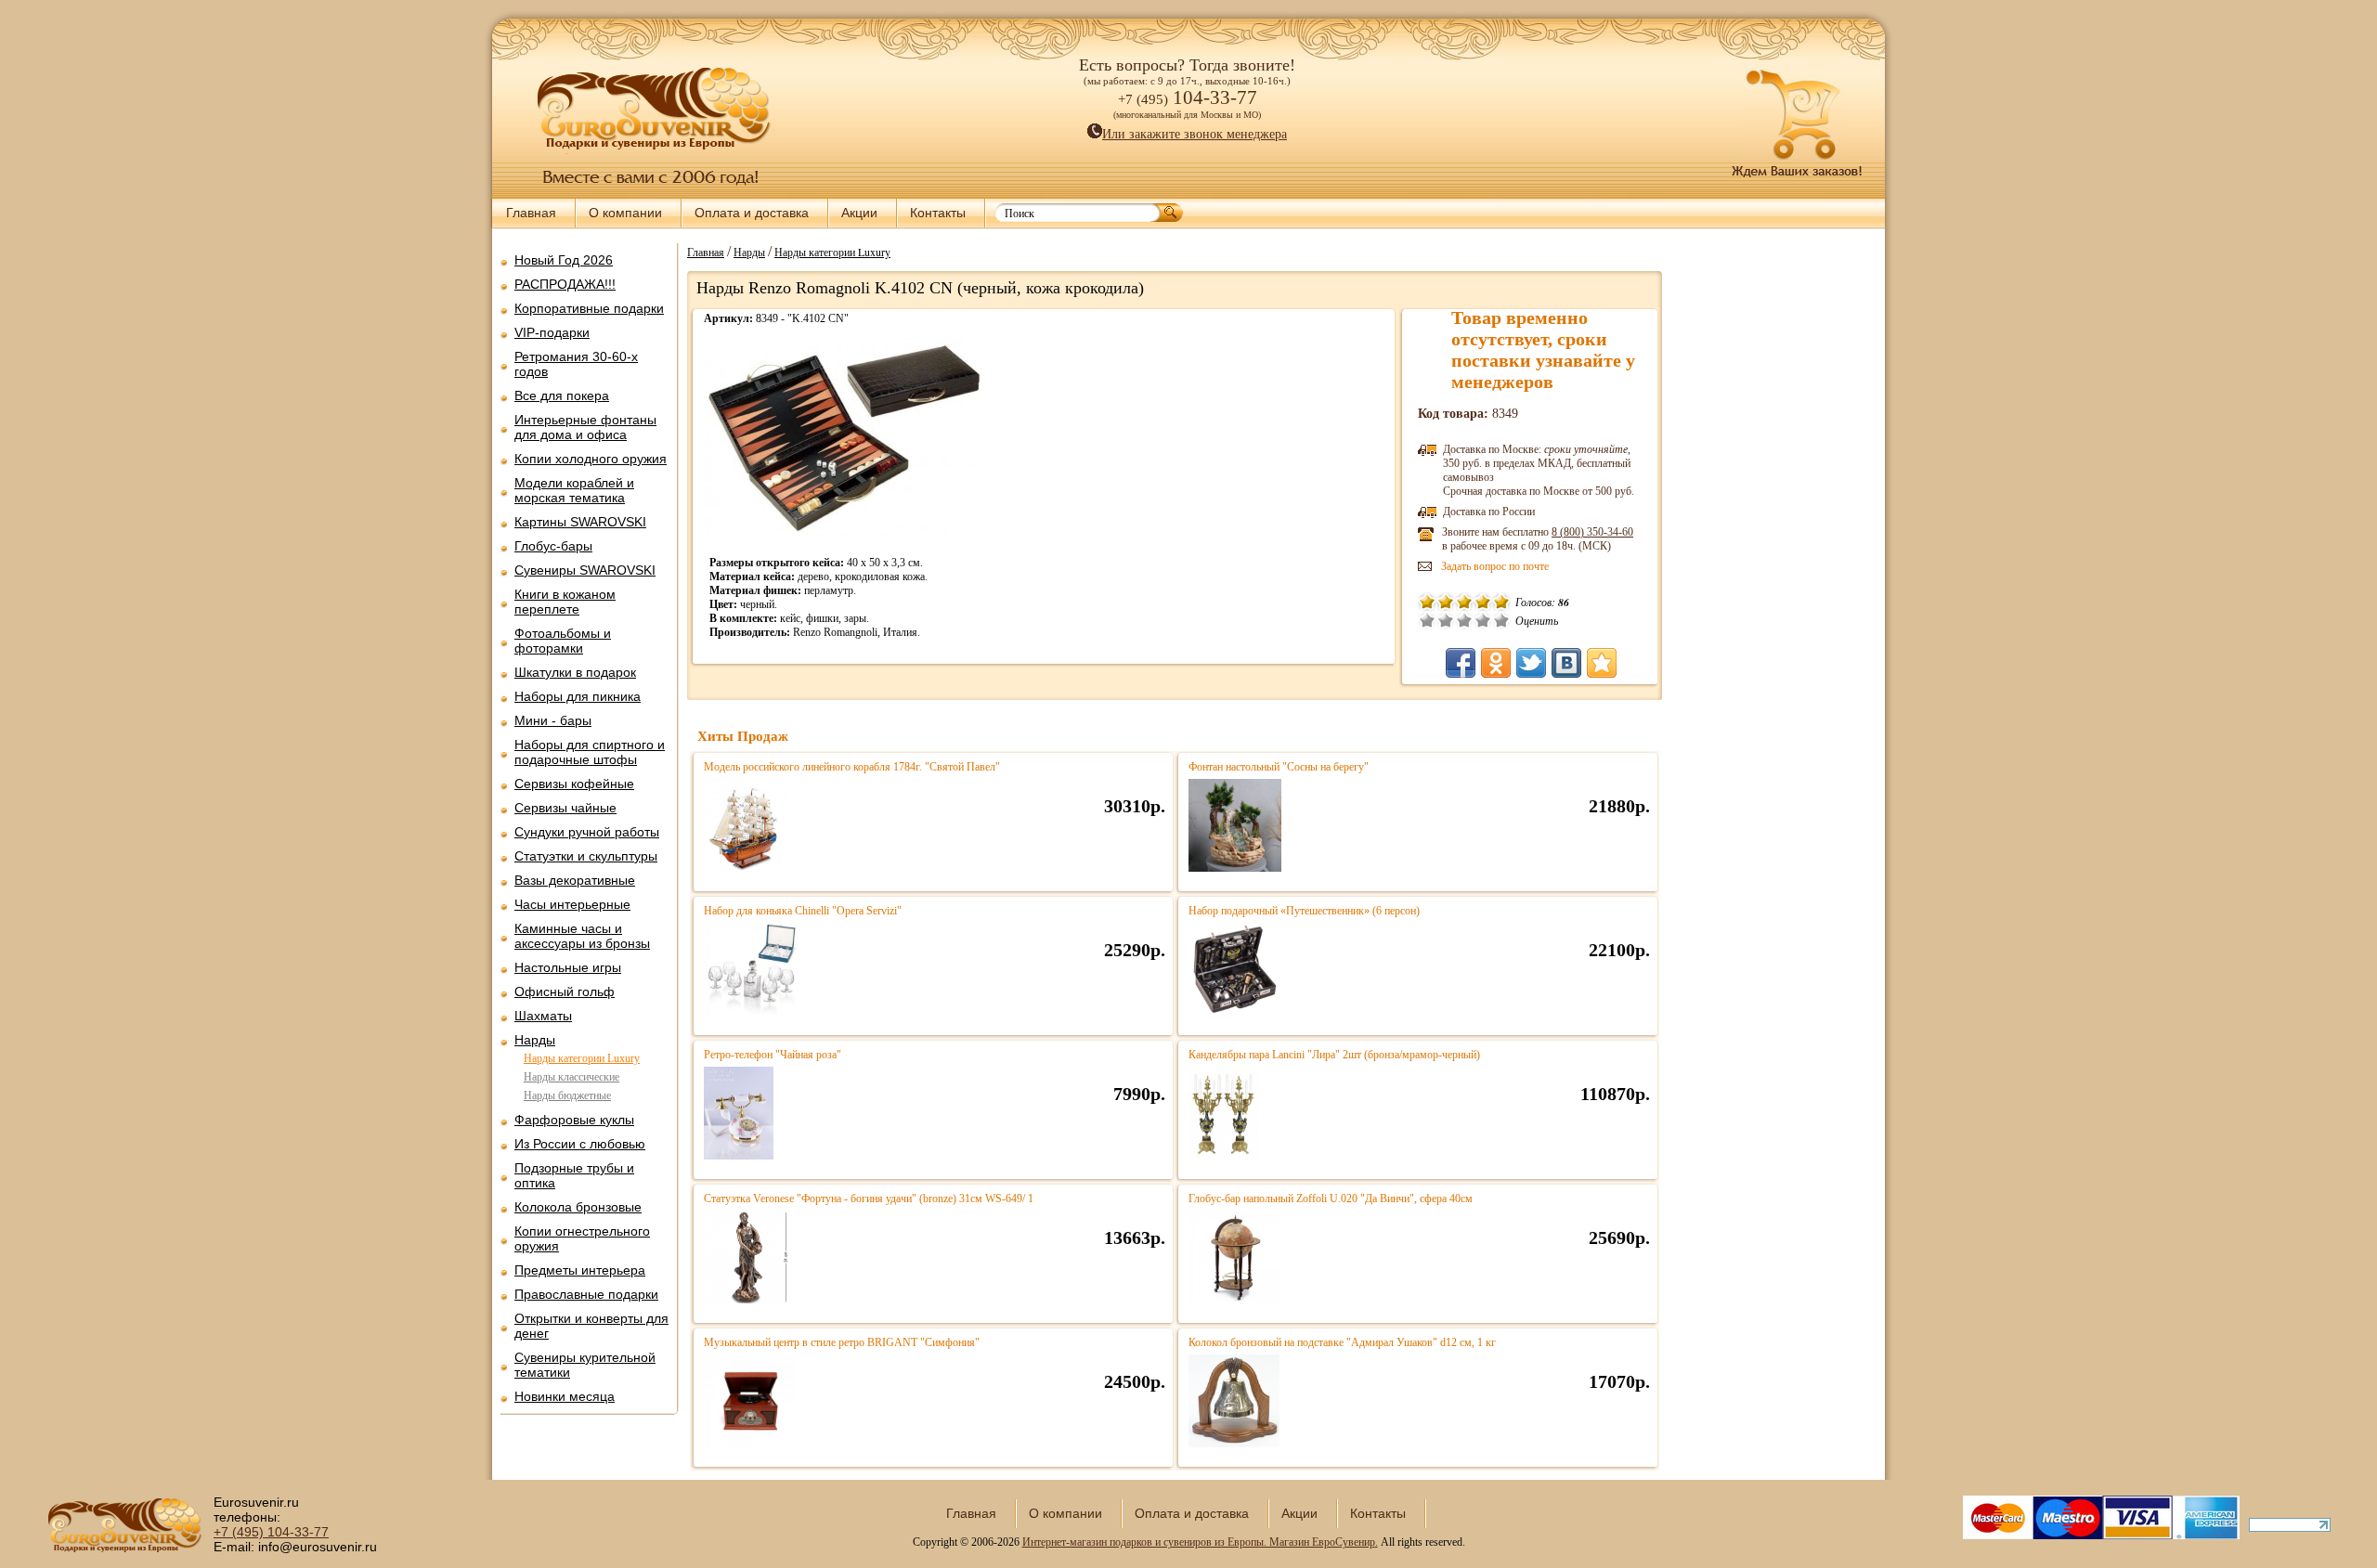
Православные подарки (586, 1294)
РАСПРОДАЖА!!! (565, 284)
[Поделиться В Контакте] (1566, 663)
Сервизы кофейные (574, 784)
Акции (859, 213)
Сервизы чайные (565, 808)
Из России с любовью (580, 1144)
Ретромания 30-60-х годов (576, 364)
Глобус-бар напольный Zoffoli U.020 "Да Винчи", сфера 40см (1331, 1199)
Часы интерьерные (572, 904)
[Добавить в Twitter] (1531, 663)
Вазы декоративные (575, 880)
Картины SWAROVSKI (580, 522)
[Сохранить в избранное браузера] (1602, 663)
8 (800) (1592, 532)
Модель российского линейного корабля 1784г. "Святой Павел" (852, 767)
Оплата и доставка (752, 213)
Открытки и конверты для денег (591, 1326)
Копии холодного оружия (591, 459)
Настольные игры (568, 967)
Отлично (1501, 620)
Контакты (938, 213)
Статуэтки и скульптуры (586, 856)
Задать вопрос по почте (1495, 566)
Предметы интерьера (580, 1270)
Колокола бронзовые (578, 1207)
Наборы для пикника (578, 696)
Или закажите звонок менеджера (1195, 134)
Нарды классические (572, 1077)
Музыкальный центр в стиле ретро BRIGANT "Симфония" (842, 1342)
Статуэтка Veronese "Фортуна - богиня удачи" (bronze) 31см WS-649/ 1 (869, 1199)
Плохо (1446, 620)
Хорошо (1483, 620)
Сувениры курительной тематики (585, 1365)
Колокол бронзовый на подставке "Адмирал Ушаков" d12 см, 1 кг (1342, 1342)
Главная (531, 213)
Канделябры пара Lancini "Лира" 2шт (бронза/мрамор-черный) (1334, 1055)
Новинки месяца (565, 1396)
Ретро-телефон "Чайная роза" (773, 1055)
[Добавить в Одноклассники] (1496, 663)
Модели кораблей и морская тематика (574, 490)
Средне (1464, 620)
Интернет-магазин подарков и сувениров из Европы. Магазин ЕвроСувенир (1199, 1542)
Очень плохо (1427, 620)
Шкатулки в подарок (575, 672)
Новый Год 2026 (564, 260)
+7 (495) (271, 1532)
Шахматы (543, 1016)
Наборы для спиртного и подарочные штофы (590, 752)
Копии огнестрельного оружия (582, 1238)
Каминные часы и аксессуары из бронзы (582, 936)
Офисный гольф (565, 991)
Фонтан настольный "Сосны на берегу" (1279, 767)
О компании (625, 213)
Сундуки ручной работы (587, 832)
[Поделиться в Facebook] (1461, 663)
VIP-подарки (552, 332)
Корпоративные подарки (589, 308)
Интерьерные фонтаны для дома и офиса (585, 427)
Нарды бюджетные (567, 1095)
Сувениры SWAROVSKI (585, 570)
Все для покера (562, 395)
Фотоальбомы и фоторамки (563, 641)
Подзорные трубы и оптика (574, 1175)
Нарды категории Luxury (582, 1058)
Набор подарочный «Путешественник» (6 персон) (1304, 911)
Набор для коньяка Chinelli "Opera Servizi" (803, 911)
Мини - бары (553, 720)
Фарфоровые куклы (574, 1120)
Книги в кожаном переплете (565, 602)
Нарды (535, 1040)
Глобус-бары (553, 546)
